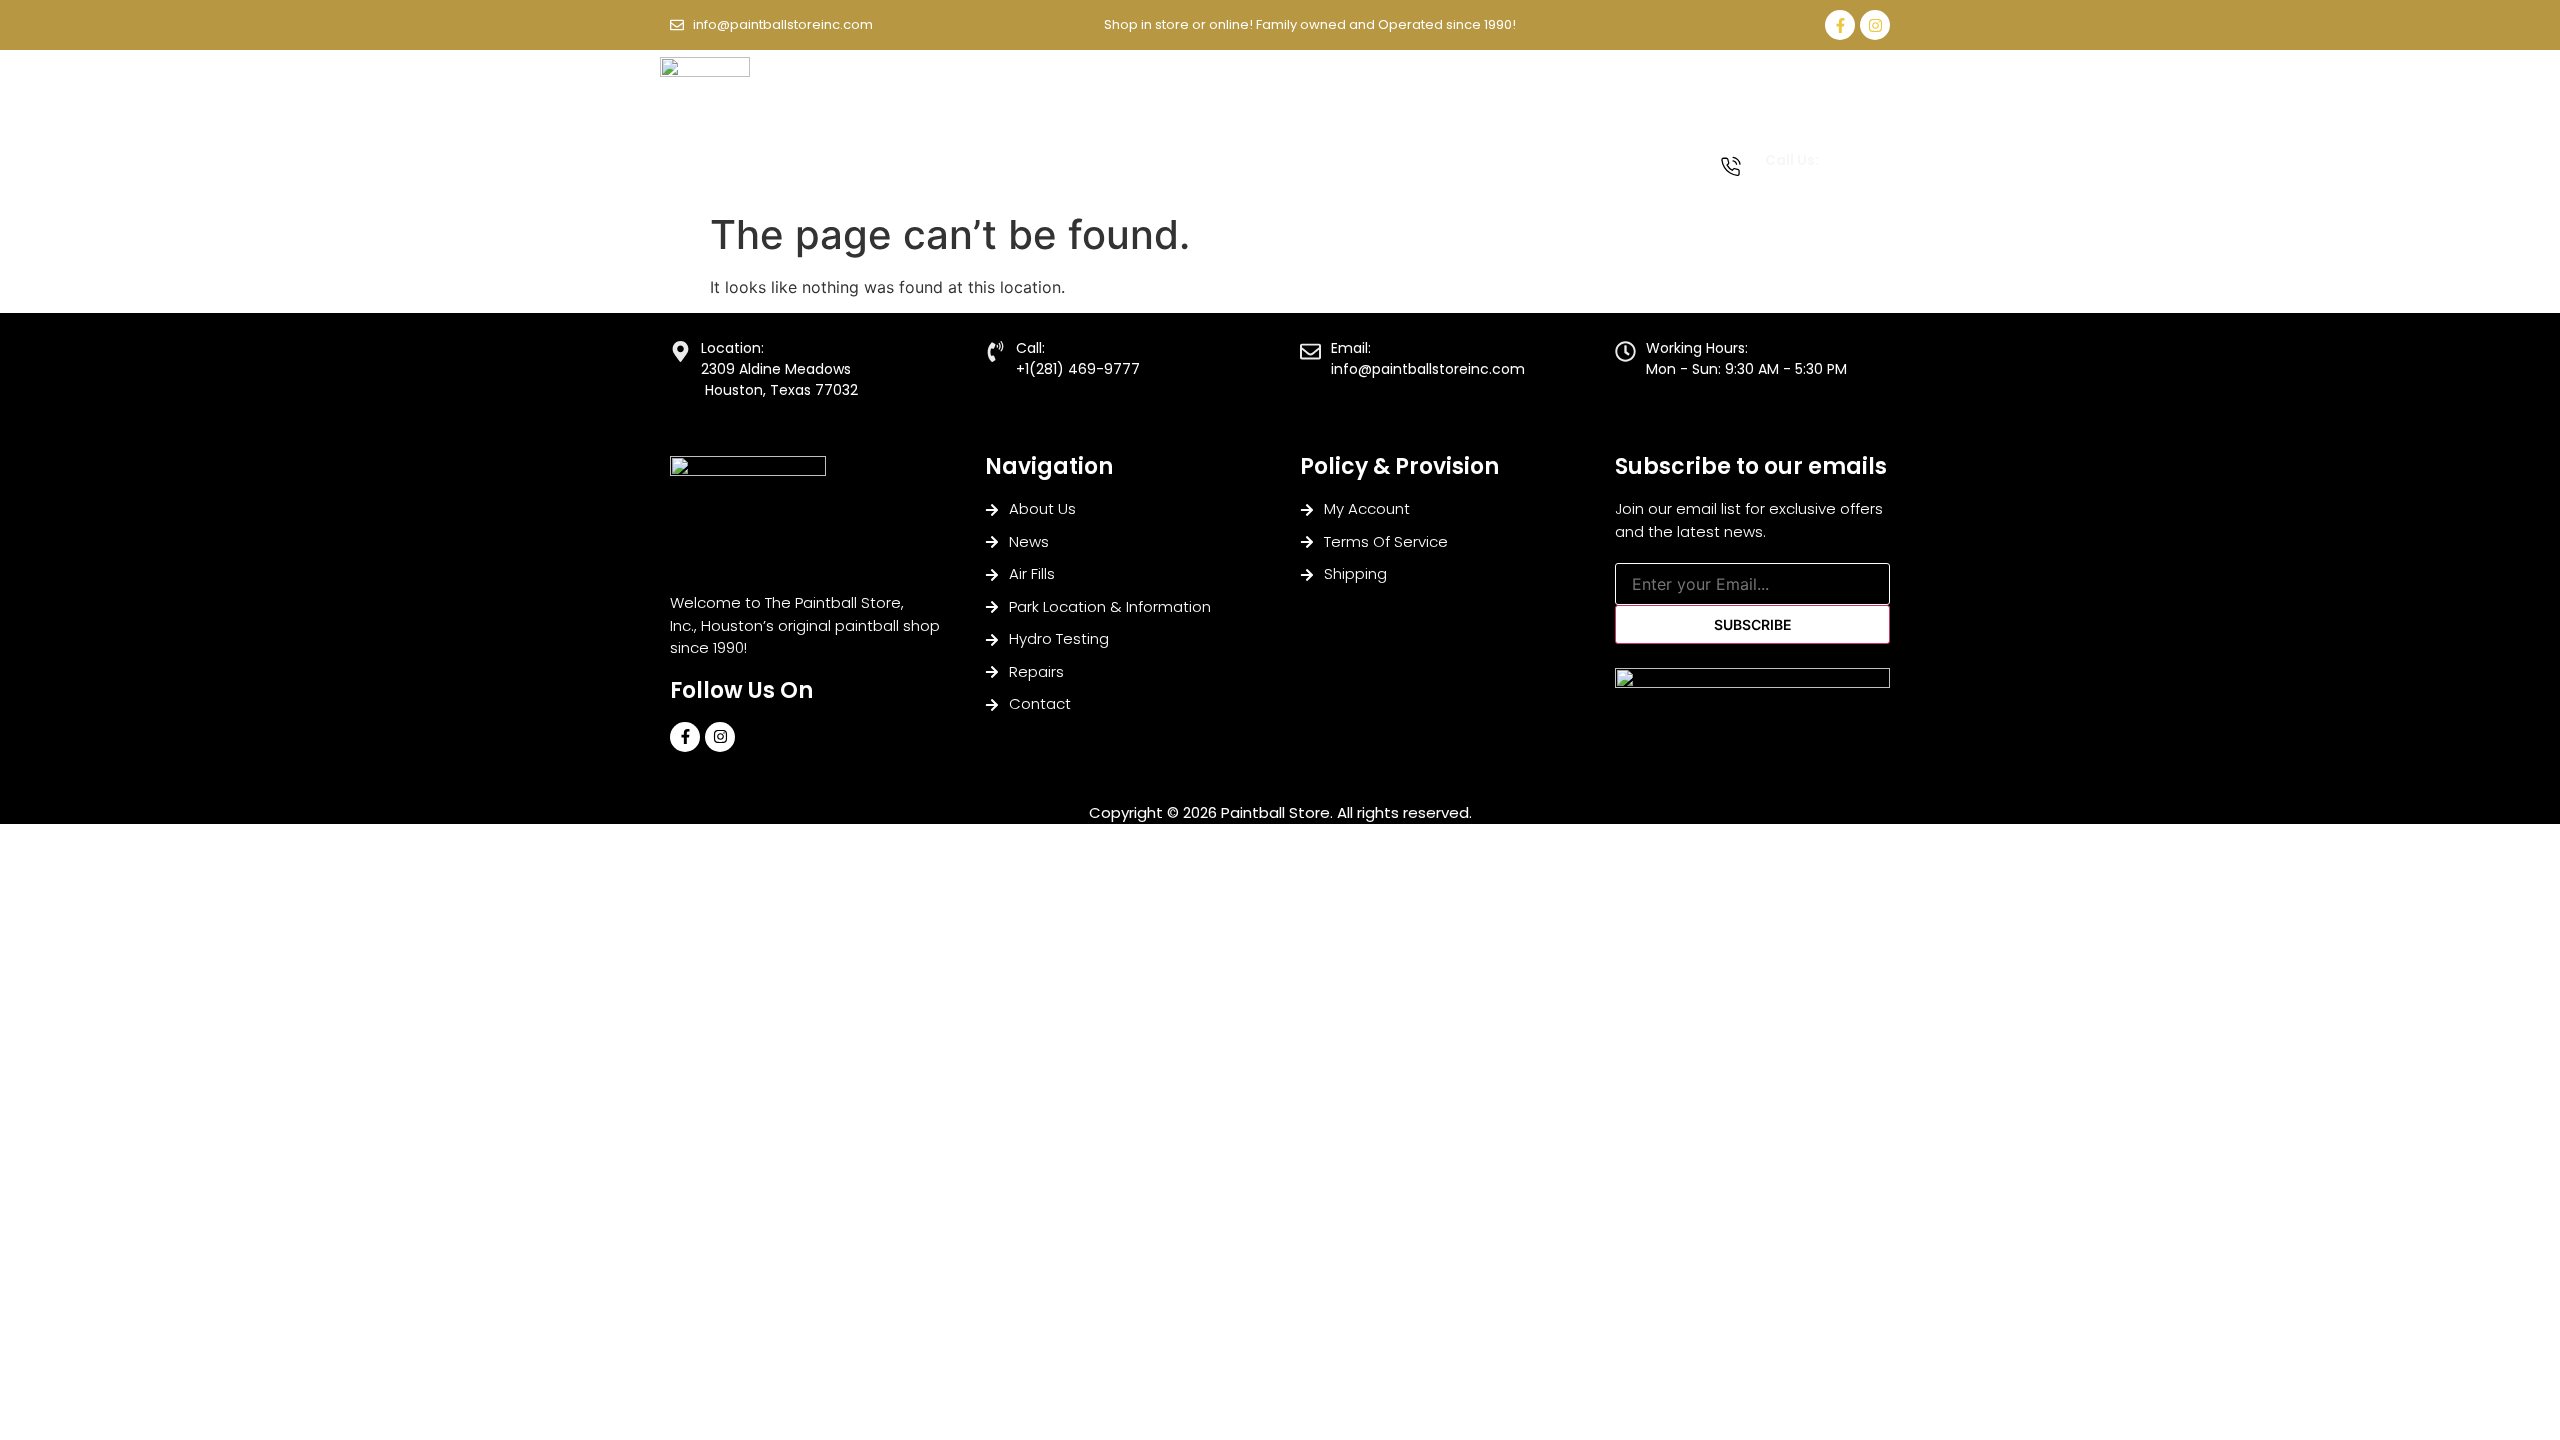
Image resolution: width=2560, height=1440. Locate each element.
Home (700, 152)
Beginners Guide (1030, 152)
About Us (791, 152)
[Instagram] (1875, 25)
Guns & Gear (1171, 152)
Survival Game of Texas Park (1367, 152)
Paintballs (897, 152)
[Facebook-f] (1840, 25)
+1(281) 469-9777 (1819, 181)
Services (1537, 152)
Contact (709, 182)
